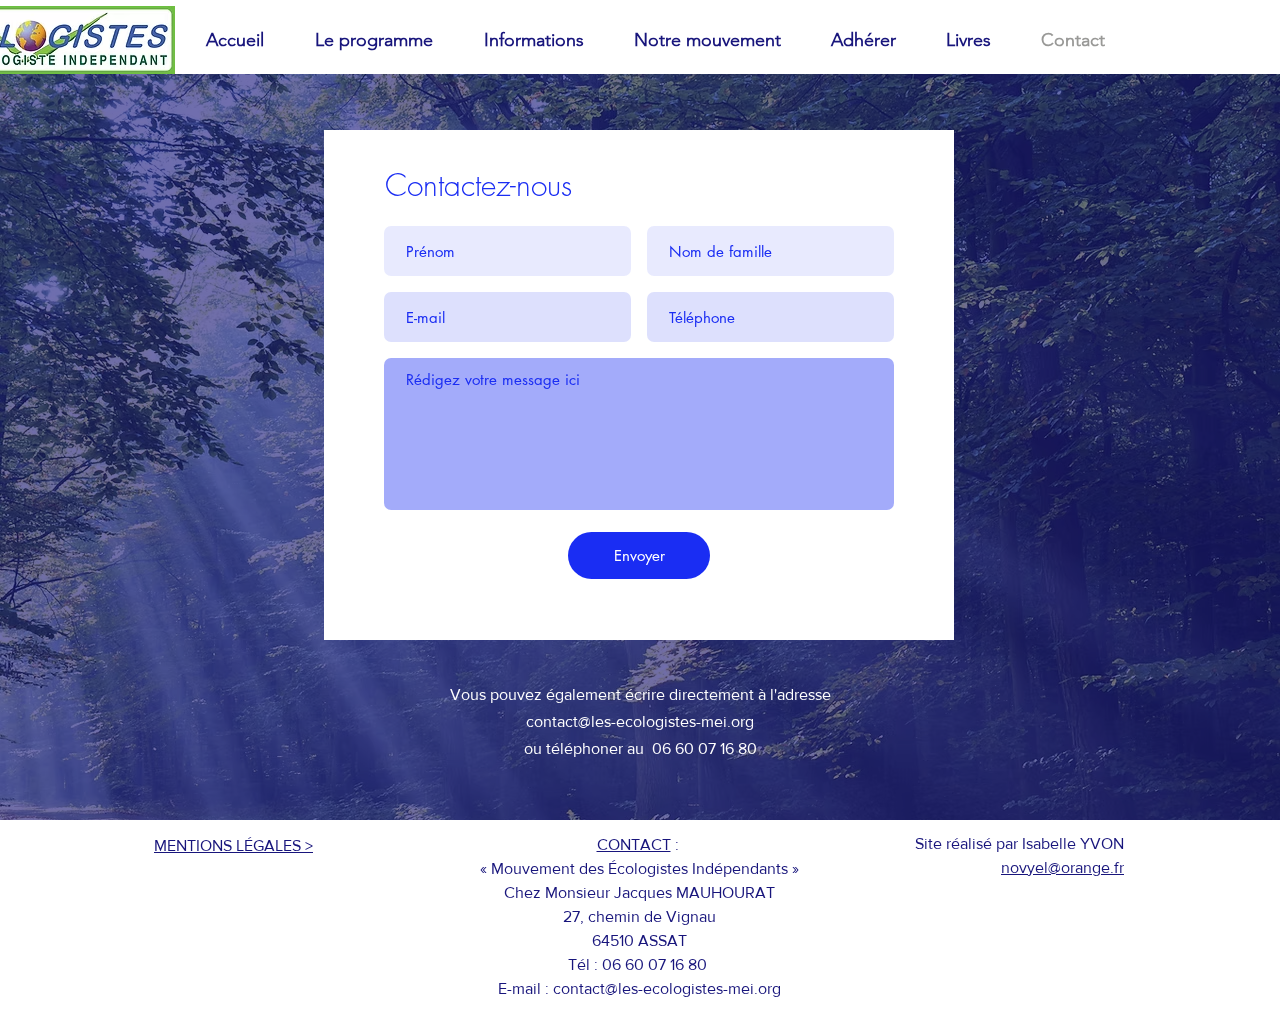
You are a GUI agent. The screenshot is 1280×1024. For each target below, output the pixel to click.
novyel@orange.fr (1062, 867)
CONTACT (634, 844)
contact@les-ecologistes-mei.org (640, 721)
